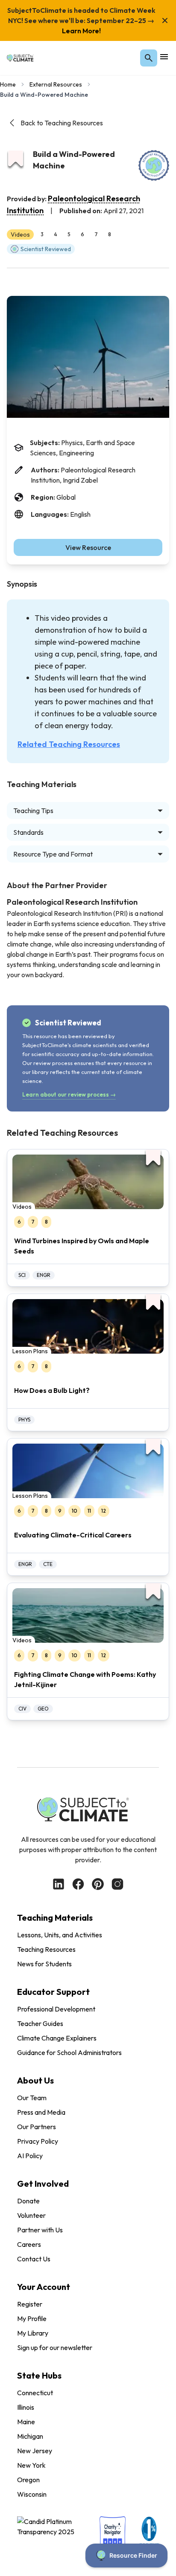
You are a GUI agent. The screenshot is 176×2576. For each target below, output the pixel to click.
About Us (35, 2080)
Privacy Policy (38, 2141)
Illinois (26, 2407)
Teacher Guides (40, 2023)
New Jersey (35, 2451)
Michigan (30, 2436)
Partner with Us (40, 2230)
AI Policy (30, 2156)
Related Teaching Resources (69, 744)
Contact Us (34, 2259)
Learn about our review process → (69, 1094)
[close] (165, 20)
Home (8, 84)
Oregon (28, 2480)
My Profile (32, 2318)
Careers (29, 2244)
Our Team (32, 2098)
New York (31, 2465)
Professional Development (56, 2009)
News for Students (44, 1964)
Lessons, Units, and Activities (60, 1935)
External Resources (56, 84)
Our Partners (37, 2127)
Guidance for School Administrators (69, 2052)
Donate (28, 2201)
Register (30, 2304)
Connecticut (35, 2393)
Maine (26, 2422)
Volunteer (31, 2215)
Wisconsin (32, 2494)
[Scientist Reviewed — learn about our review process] (154, 165)
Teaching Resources (46, 1949)
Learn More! (81, 31)
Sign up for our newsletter (55, 2347)
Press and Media (41, 2112)
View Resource (88, 547)
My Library (33, 2333)
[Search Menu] (149, 58)
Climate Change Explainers (57, 2038)
